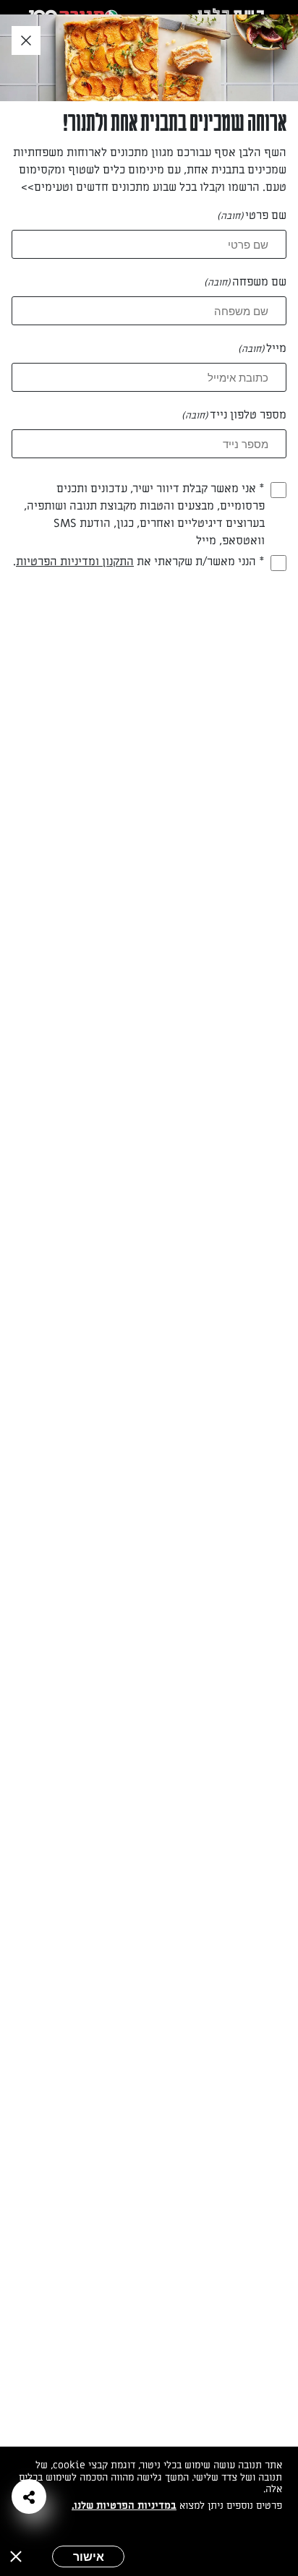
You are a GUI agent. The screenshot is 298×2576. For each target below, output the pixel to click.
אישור (89, 2556)
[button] (29, 2496)
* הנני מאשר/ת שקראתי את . (139, 562)
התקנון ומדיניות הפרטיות (75, 562)
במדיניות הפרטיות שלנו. (124, 2506)
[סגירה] (16, 2556)
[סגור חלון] (26, 41)
